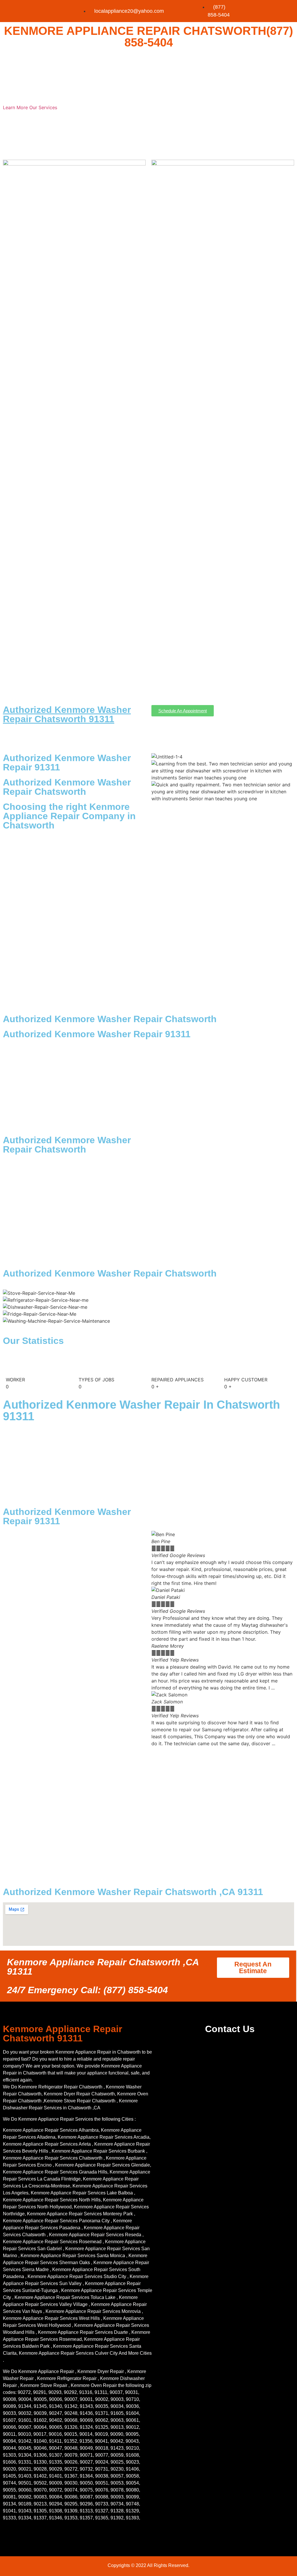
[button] (223, 1750)
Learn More (16, 107)
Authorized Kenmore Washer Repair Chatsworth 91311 (67, 714)
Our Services (43, 107)
